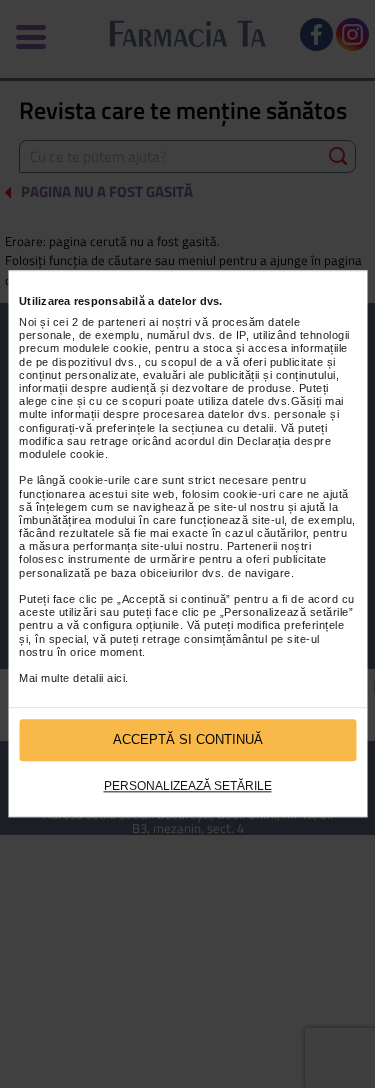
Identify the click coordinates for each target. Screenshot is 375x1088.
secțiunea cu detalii (223, 428)
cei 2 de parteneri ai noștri (122, 322)
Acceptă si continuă (188, 740)
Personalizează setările (188, 786)
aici (116, 678)
